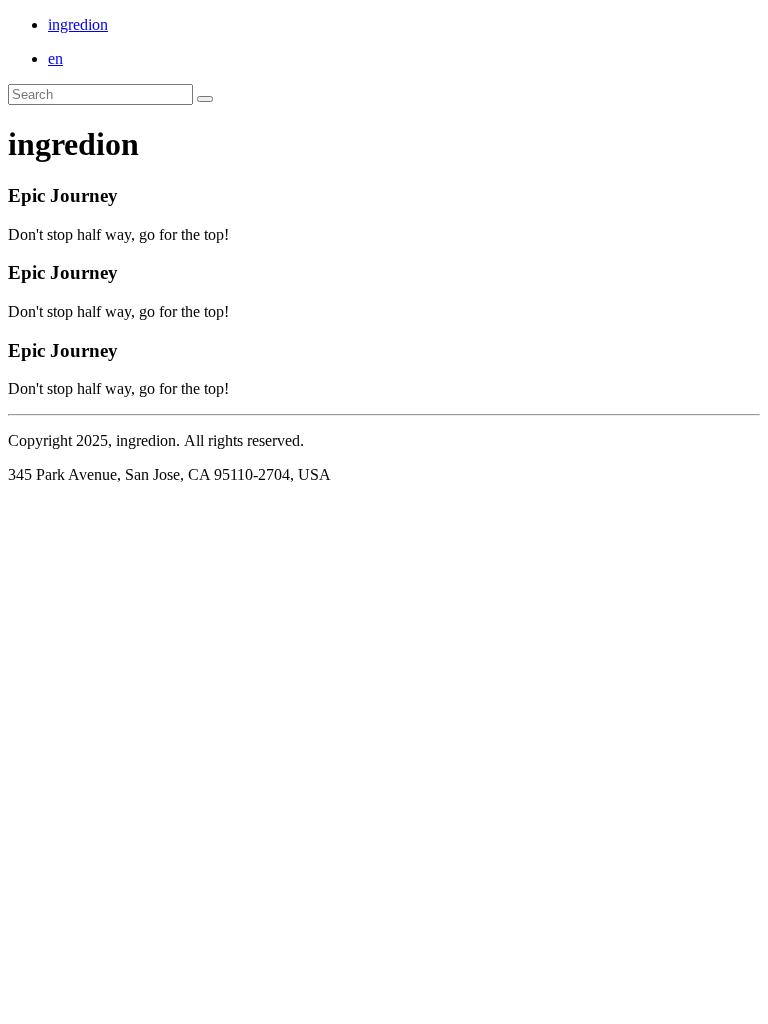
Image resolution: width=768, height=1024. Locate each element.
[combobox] (100, 94)
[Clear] (205, 99)
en (55, 58)
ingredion (78, 24)
